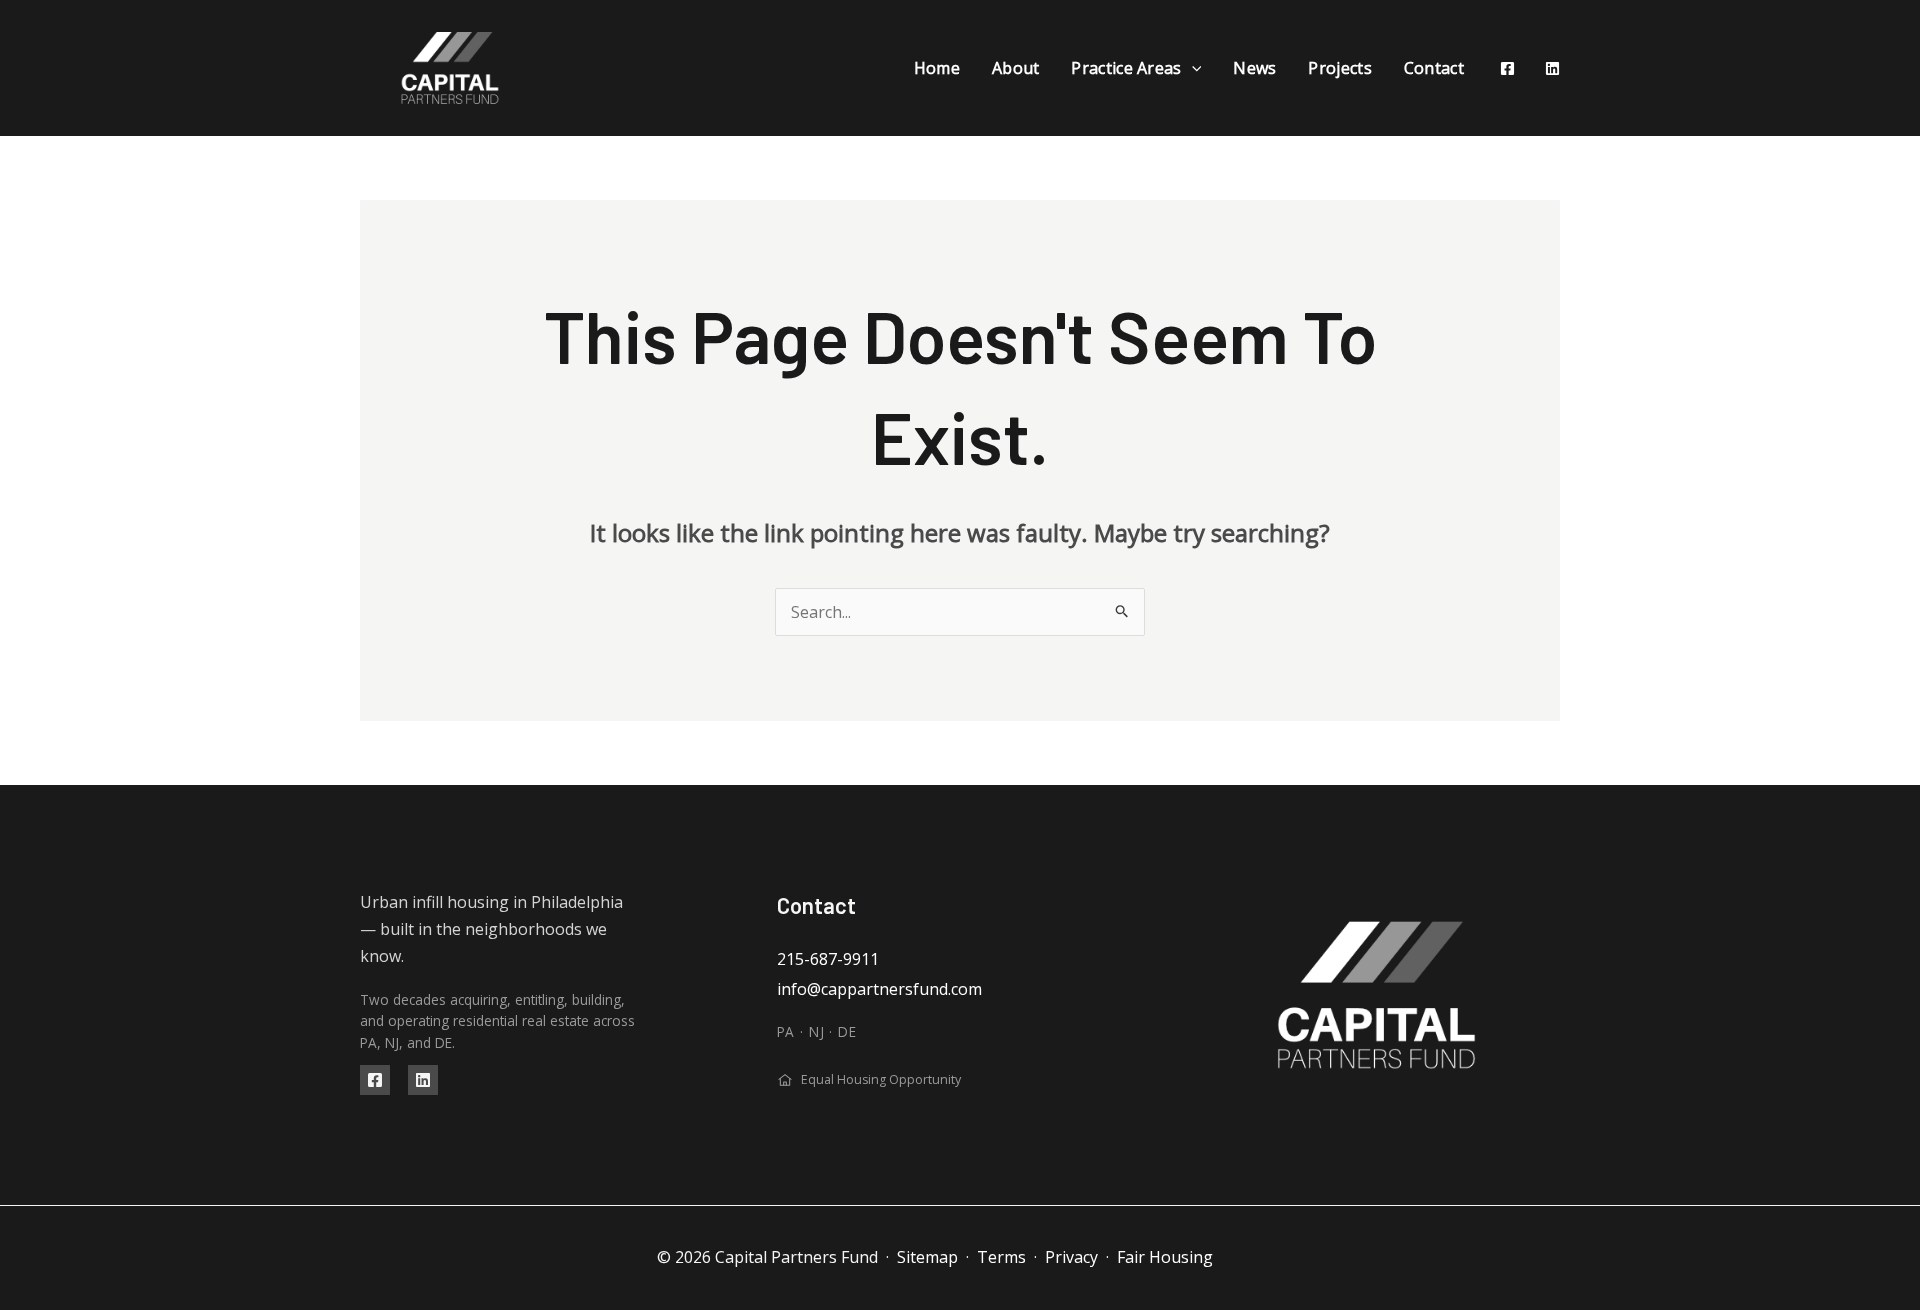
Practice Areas (1126, 68)
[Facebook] (1507, 68)
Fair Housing (1165, 1257)
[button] (1192, 68)
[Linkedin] (1552, 68)
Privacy (1071, 1257)
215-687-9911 (828, 959)
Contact (1434, 68)
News (1254, 68)
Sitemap (927, 1257)
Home (937, 68)
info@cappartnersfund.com (879, 989)
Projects (1339, 68)
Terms (1001, 1257)
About (1016, 68)
